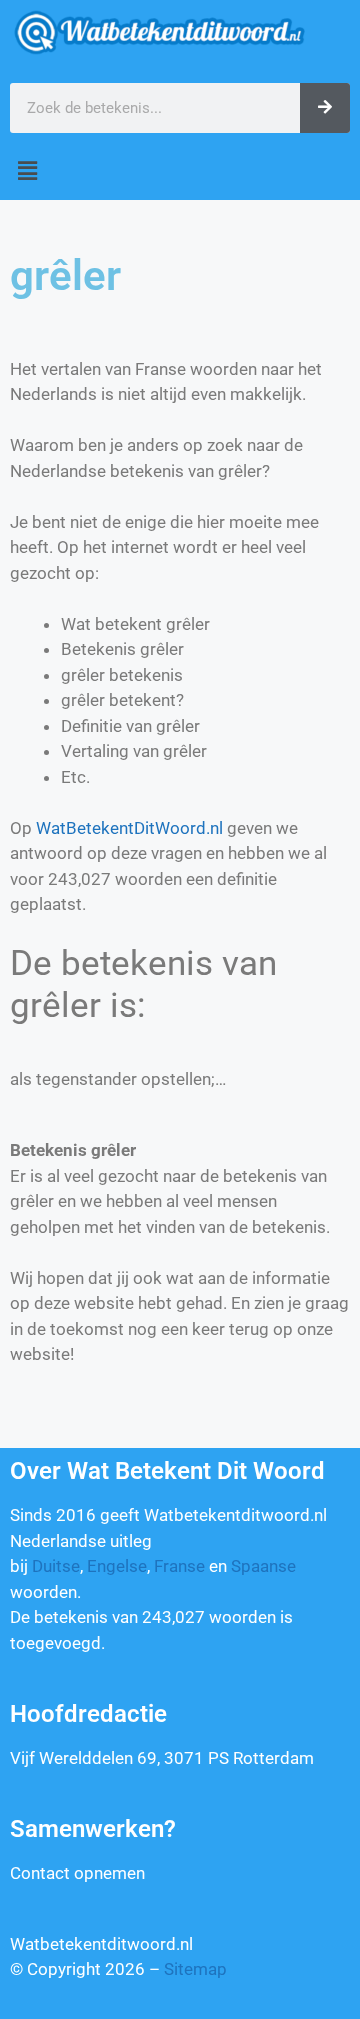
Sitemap (195, 1969)
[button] (180, 171)
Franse (179, 1566)
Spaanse (263, 1566)
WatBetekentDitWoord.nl (129, 828)
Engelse (117, 1566)
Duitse (56, 1566)
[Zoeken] (325, 108)
